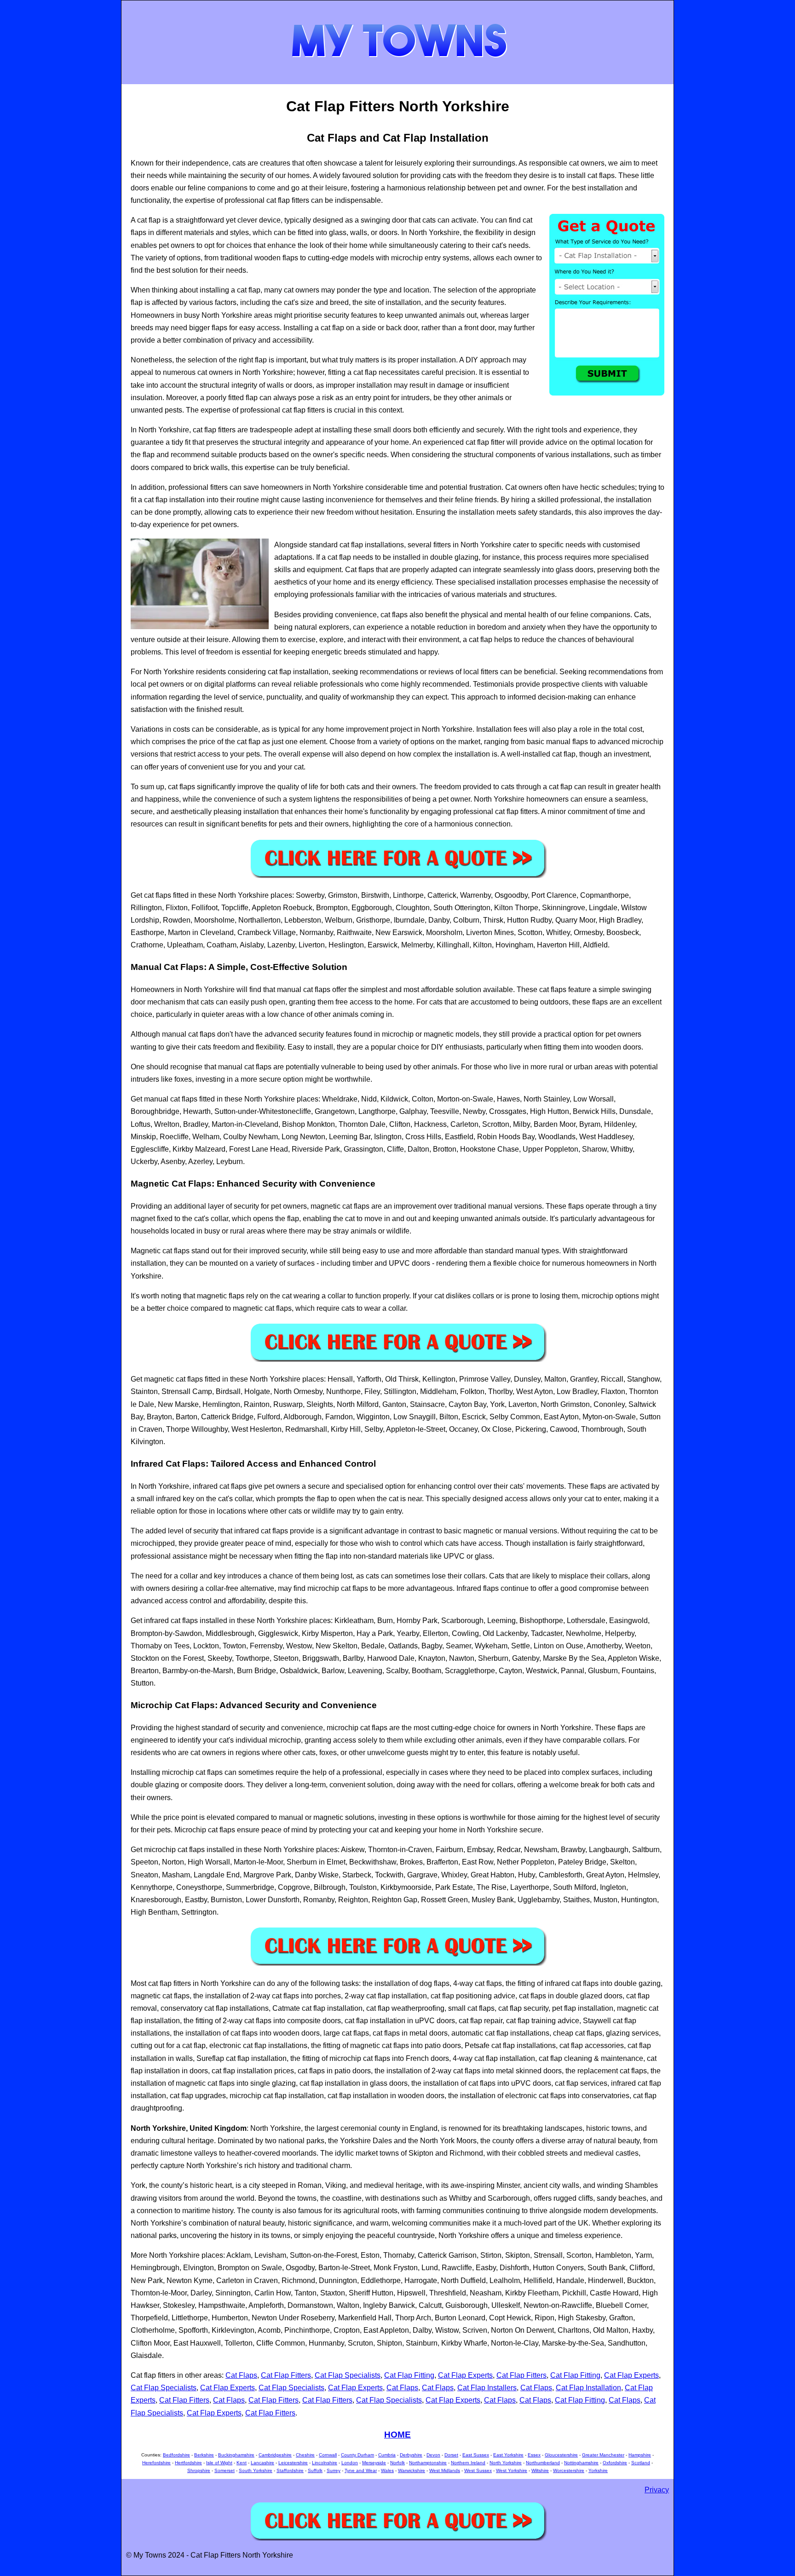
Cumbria (387, 2455)
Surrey (334, 2470)
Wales (387, 2470)
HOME (397, 2435)
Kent (242, 2463)
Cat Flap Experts (465, 2375)
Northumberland (543, 2463)
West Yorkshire (512, 2470)
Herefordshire (156, 2463)
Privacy (657, 2490)
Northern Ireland (468, 2463)
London (350, 2463)
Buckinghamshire (236, 2455)
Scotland (641, 2463)
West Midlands (445, 2470)
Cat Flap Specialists (348, 2375)
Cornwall (328, 2455)
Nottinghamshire (581, 2463)
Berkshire (204, 2455)
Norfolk (397, 2463)
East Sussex (476, 2455)
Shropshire (199, 2470)
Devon (433, 2455)
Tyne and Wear (361, 2470)
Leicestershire (293, 2463)
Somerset (225, 2470)
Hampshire (640, 2455)
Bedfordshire (176, 2455)
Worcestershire (569, 2470)
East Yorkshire (508, 2455)
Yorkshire (598, 2470)
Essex (534, 2455)
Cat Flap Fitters (286, 2375)
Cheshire (305, 2455)
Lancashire (262, 2463)
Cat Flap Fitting (409, 2375)
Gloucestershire (561, 2455)
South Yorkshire (256, 2470)
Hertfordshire (188, 2463)
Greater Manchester (603, 2455)
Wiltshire (540, 2470)
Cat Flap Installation (588, 2388)
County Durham (357, 2455)
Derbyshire (411, 2455)
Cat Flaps (241, 2375)
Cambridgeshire (275, 2455)
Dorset (451, 2455)
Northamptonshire (428, 2463)
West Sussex (478, 2470)
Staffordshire (290, 2470)
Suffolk (315, 2470)
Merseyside (374, 2463)
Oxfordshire (615, 2463)
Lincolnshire (325, 2463)
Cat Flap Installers (487, 2388)
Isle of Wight (219, 2463)
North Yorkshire (506, 2463)
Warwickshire (412, 2470)
